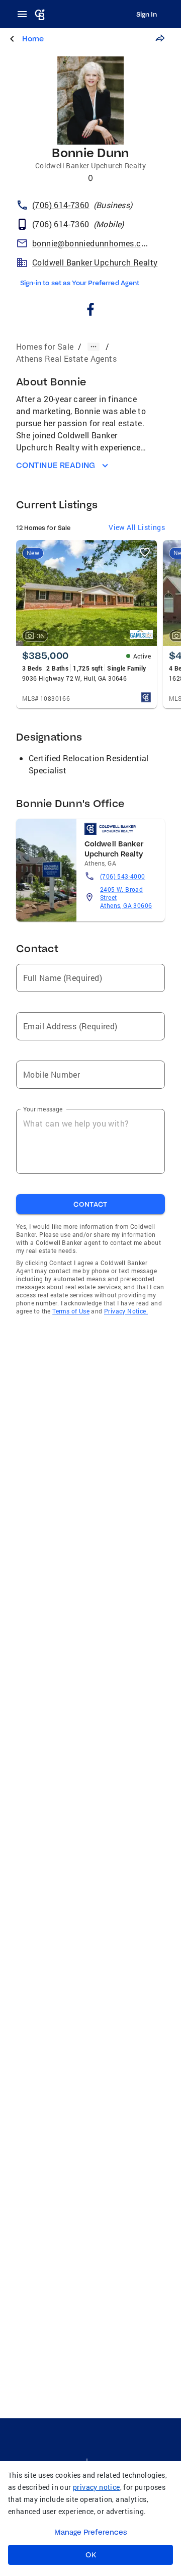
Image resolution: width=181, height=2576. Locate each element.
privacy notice (97, 2487)
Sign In (147, 14)
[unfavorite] (145, 552)
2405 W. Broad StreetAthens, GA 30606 (126, 897)
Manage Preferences (91, 2532)
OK (91, 2555)
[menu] (25, 14)
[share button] (160, 38)
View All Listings (137, 527)
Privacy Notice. (126, 1311)
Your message (43, 1109)
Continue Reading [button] (56, 465)
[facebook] (91, 311)
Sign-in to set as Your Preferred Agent (80, 283)
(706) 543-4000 (123, 876)
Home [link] (33, 39)
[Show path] (94, 347)
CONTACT (90, 1204)
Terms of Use (71, 1311)
